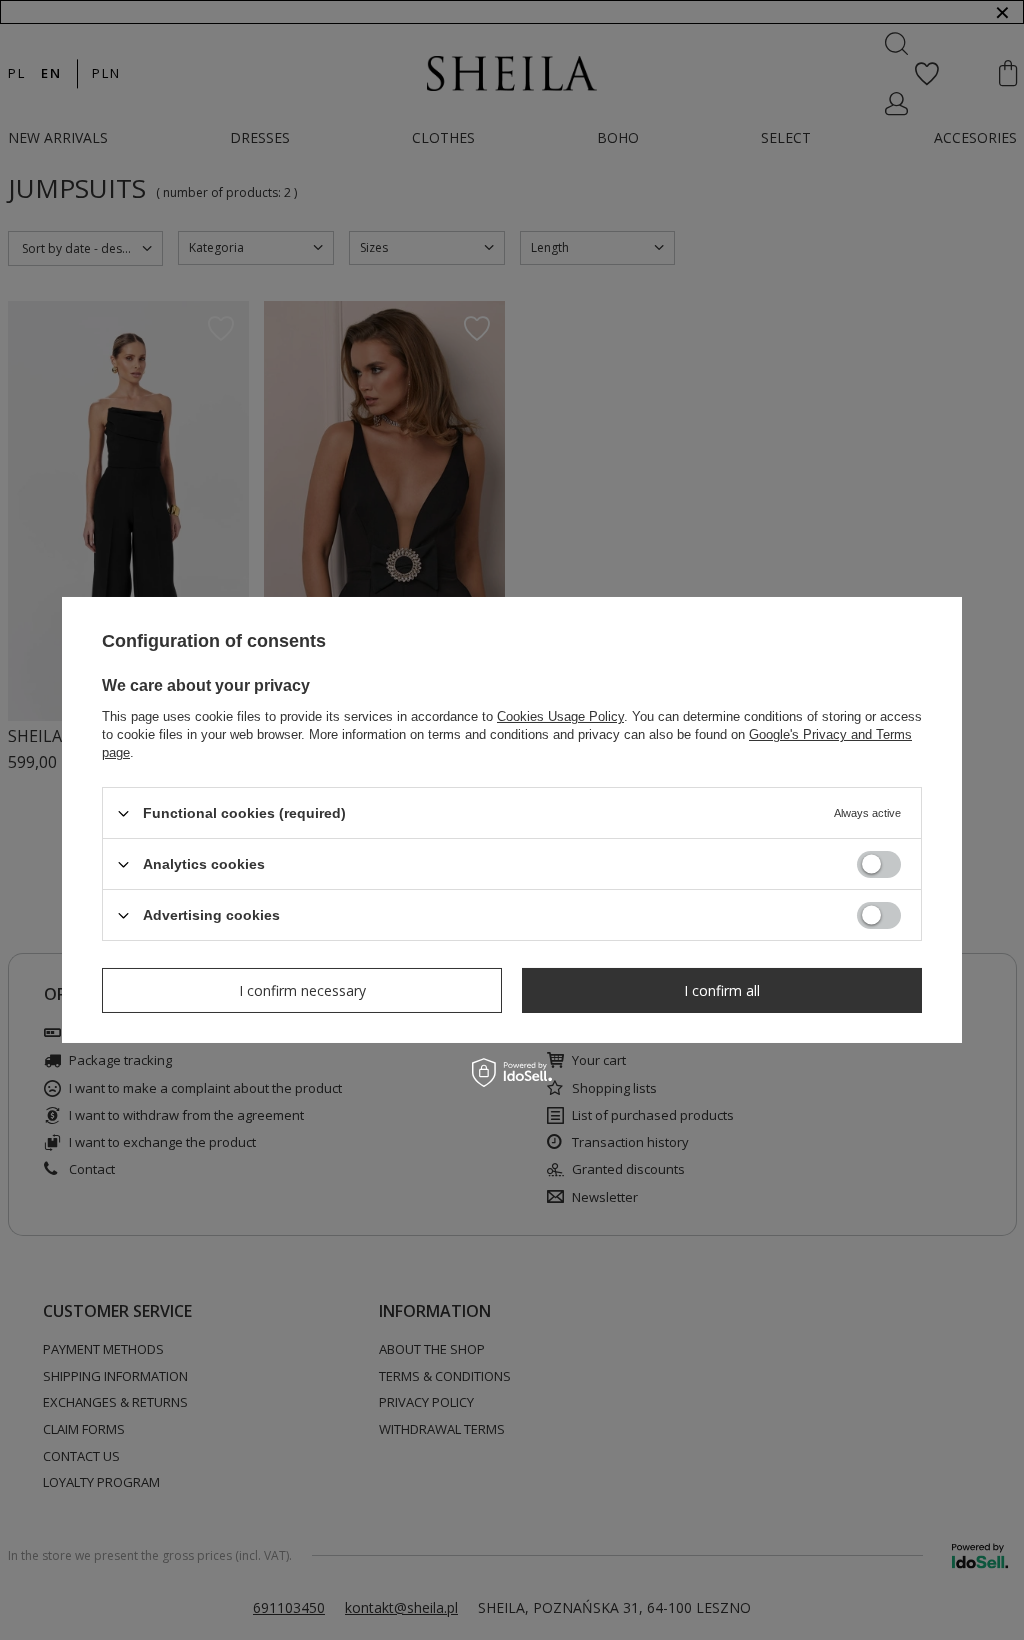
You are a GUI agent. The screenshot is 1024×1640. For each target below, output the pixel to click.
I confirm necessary (302, 989)
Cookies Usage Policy (560, 716)
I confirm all (722, 989)
